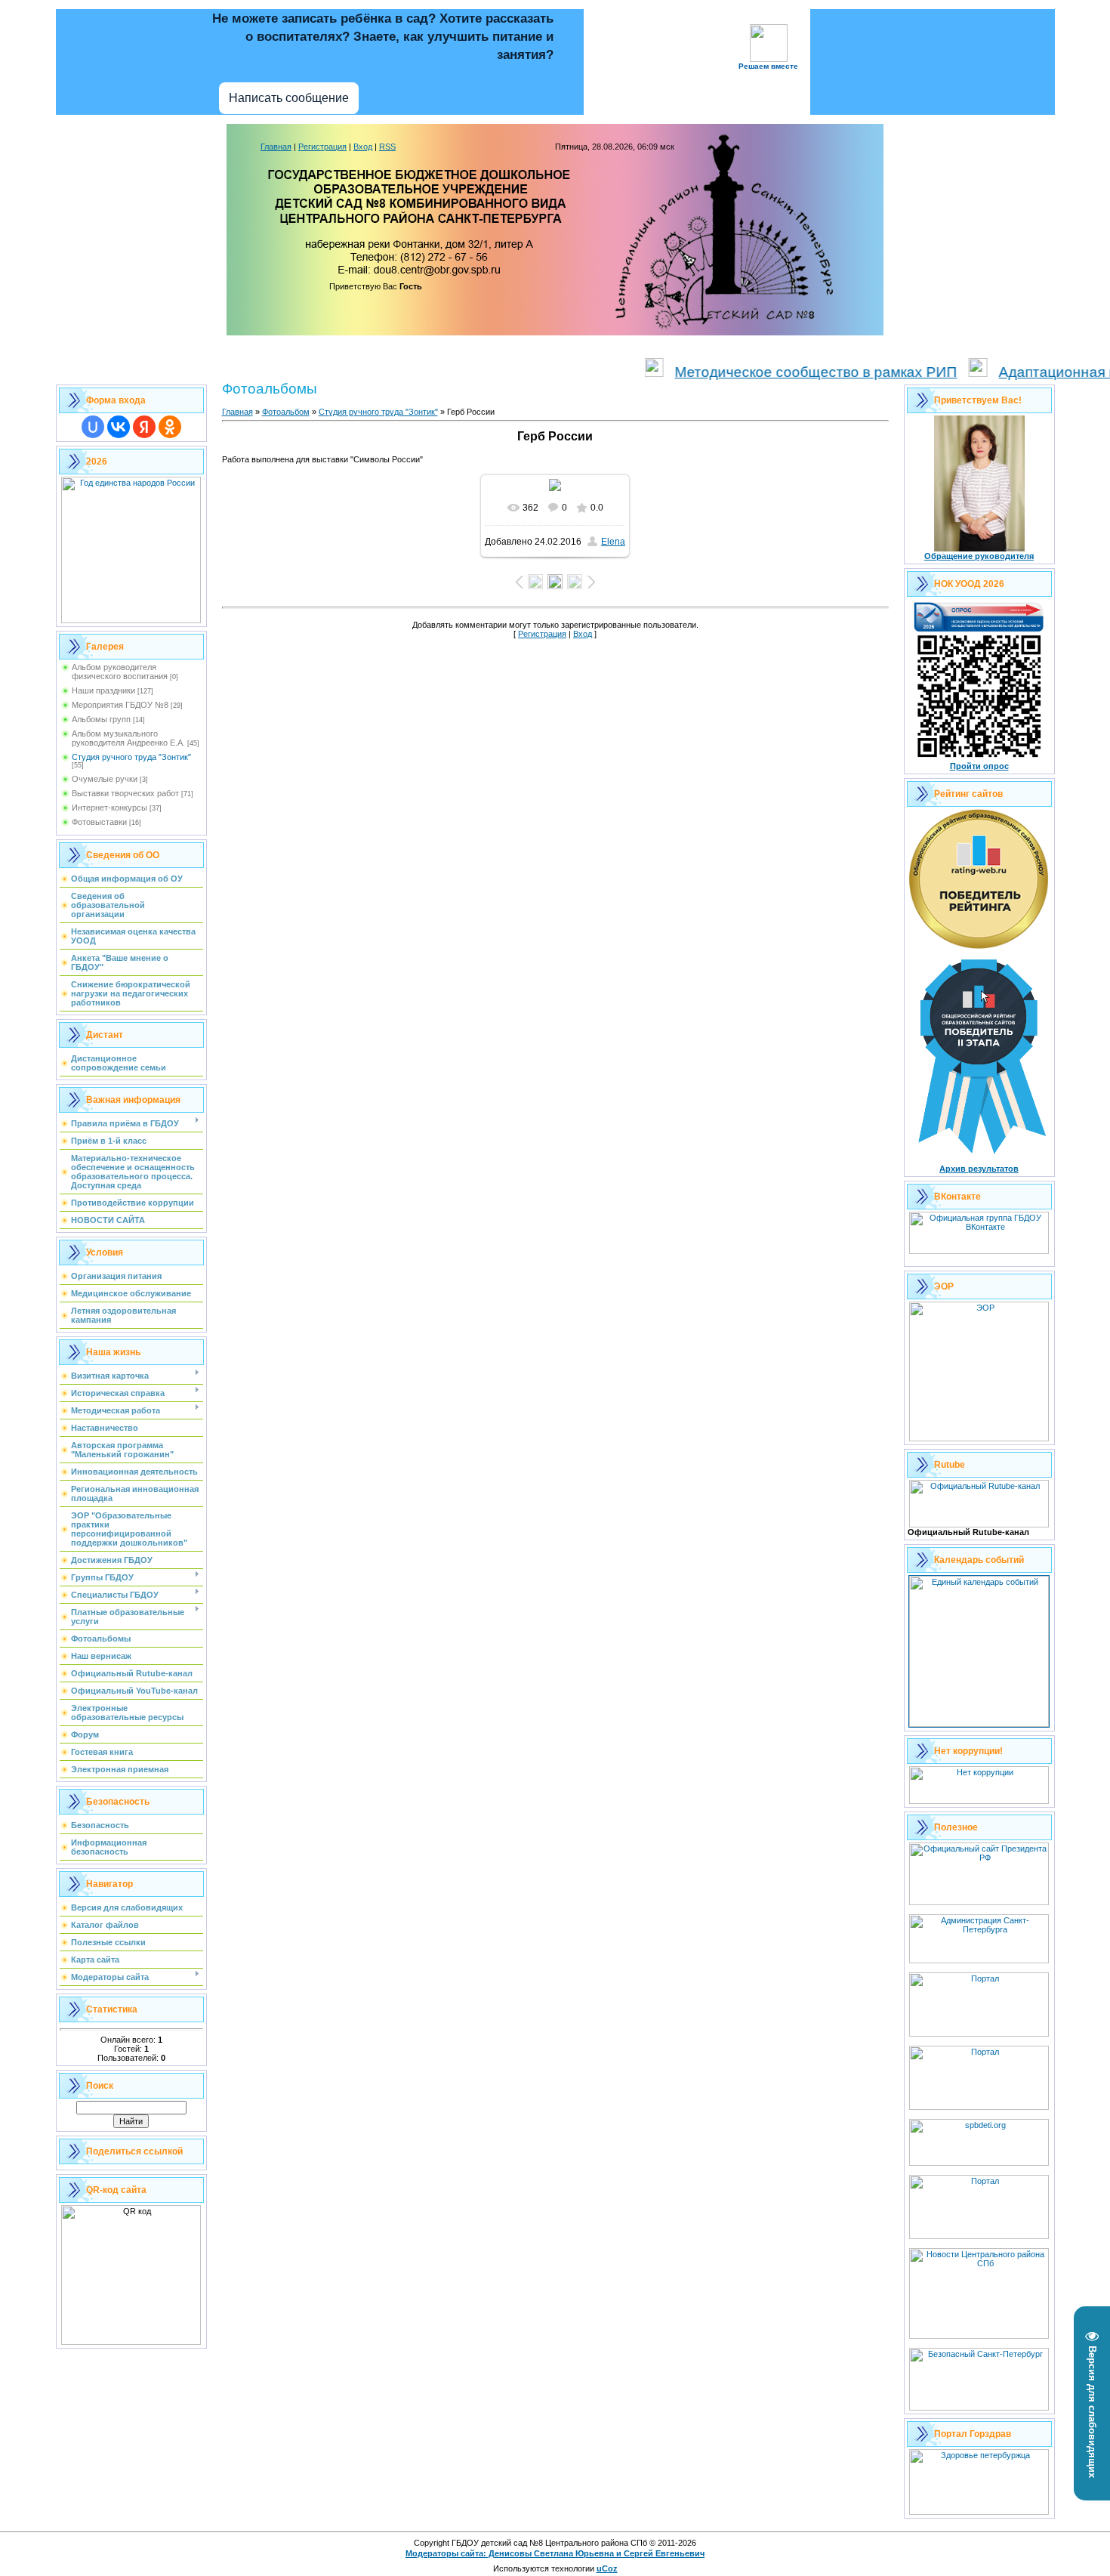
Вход (363, 147)
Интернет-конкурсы (109, 808)
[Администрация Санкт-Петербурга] (979, 1960)
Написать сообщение (289, 98)
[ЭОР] (979, 1438)
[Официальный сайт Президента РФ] (979, 1902)
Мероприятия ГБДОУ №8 (120, 705)
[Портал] (979, 2107)
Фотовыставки (99, 822)
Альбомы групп (101, 719)
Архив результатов (979, 1169)
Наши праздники (103, 690)
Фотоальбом (286, 412)
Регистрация (322, 147)
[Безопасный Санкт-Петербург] (979, 2408)
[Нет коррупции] (979, 1801)
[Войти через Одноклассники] (170, 427)
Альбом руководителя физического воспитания (120, 672)
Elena (613, 542)
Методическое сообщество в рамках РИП (772, 372)
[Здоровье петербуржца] (979, 2512)
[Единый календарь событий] (979, 1724)
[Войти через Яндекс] (144, 427)
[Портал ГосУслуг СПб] (979, 2034)
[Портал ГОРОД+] (979, 2236)
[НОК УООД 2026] (979, 758)
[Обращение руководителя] (979, 548)
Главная (276, 147)
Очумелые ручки (105, 779)
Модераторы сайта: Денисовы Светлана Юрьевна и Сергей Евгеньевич (555, 2553)
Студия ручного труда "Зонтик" (131, 757)
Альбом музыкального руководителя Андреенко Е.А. (128, 738)
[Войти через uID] (93, 427)
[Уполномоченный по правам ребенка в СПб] (979, 2163)
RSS (387, 147)
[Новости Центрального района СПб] (979, 2336)
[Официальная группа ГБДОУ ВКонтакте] (979, 1251)
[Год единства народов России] (131, 620)
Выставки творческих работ (125, 793)
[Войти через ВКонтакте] (119, 427)
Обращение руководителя (979, 556)
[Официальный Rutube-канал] (979, 1524)
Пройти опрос (979, 766)
